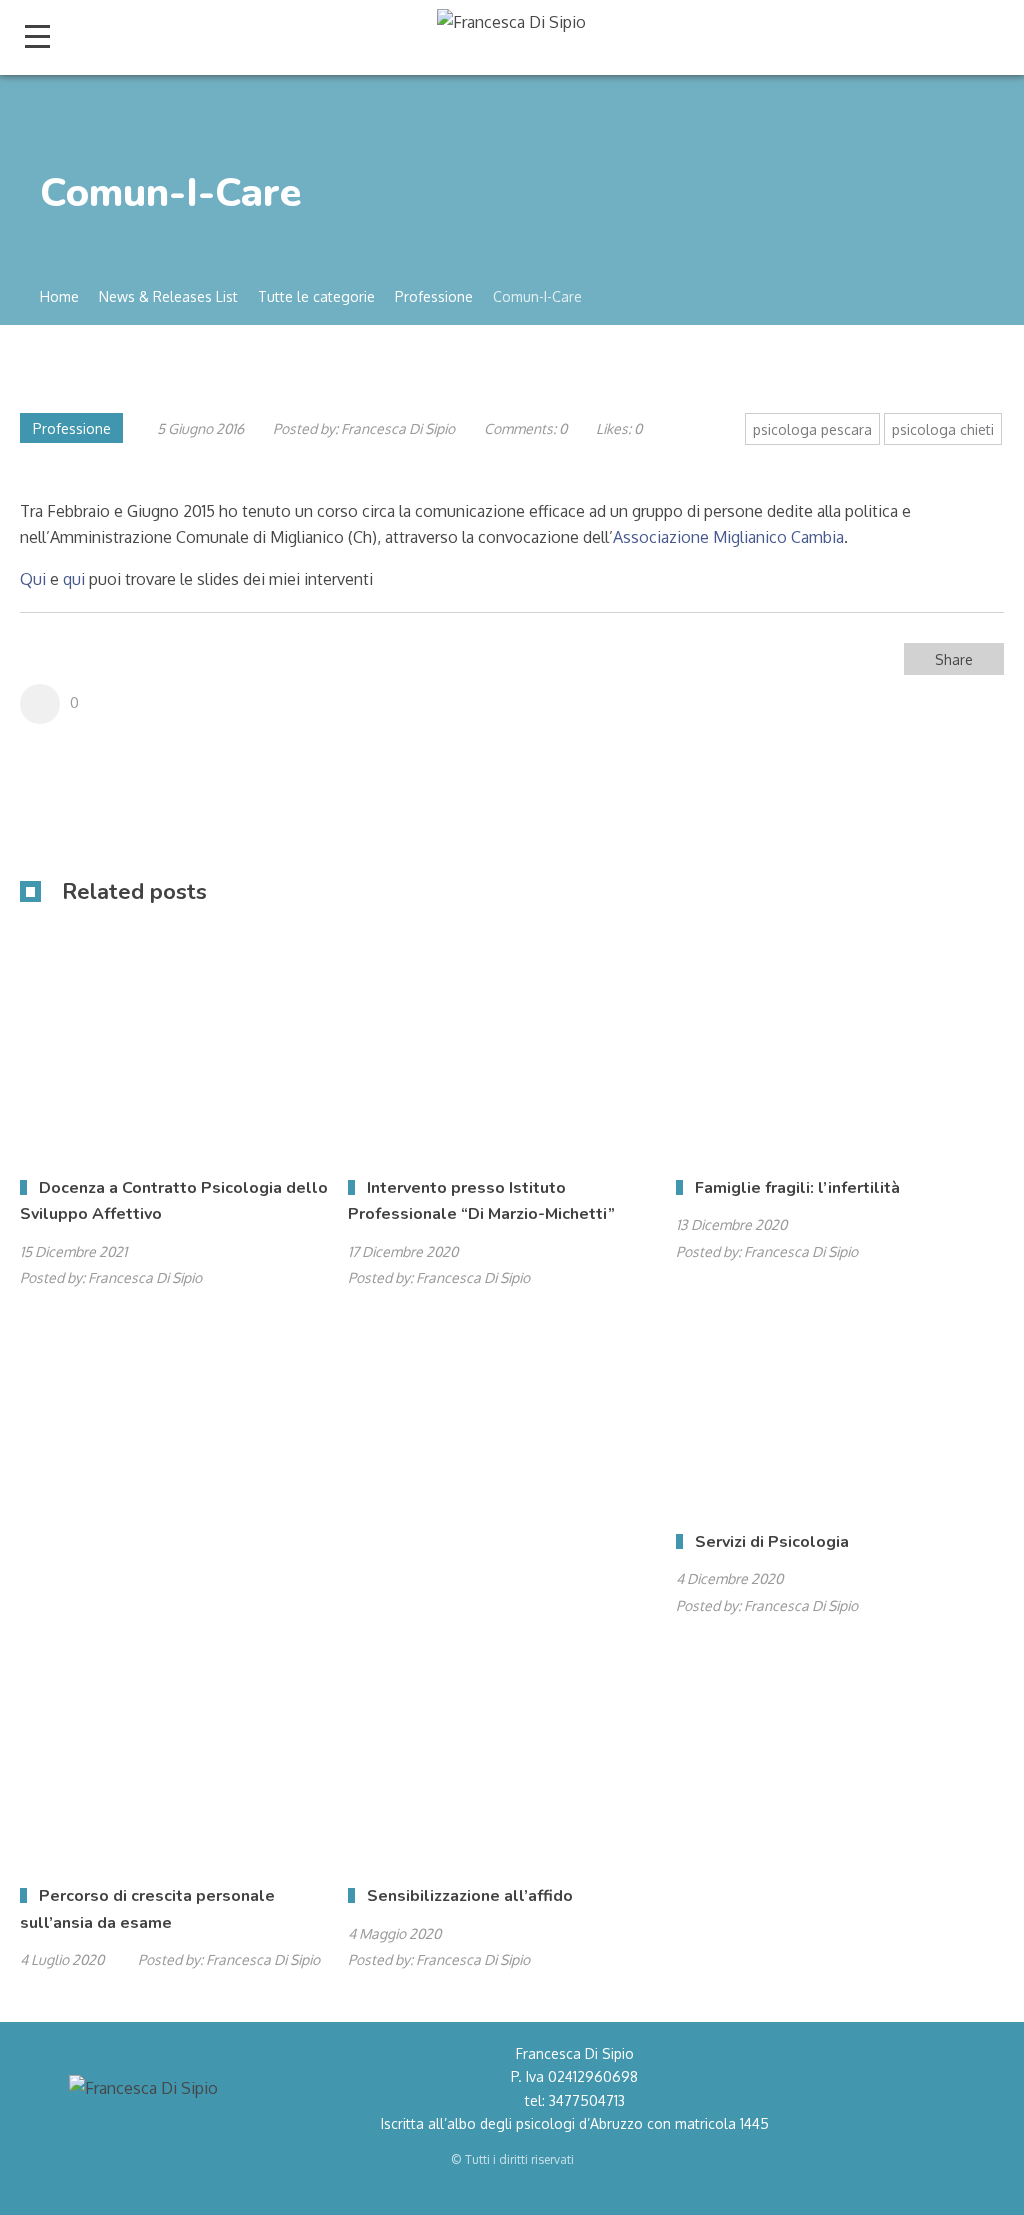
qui (74, 579)
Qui (33, 579)
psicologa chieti (943, 429)
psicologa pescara (812, 429)
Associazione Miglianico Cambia (728, 537)
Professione (72, 428)
